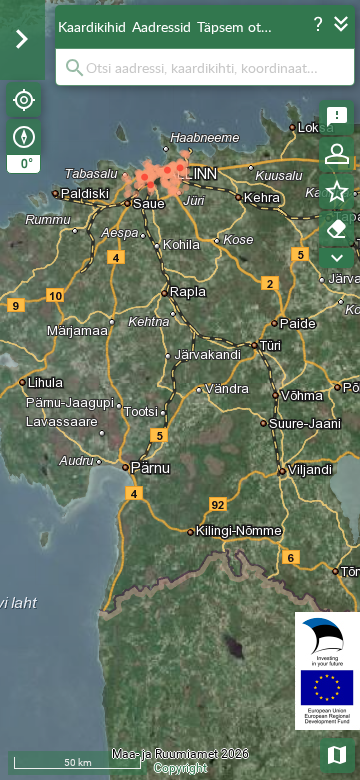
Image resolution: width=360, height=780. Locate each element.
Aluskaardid (338, 753)
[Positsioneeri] (23, 99)
